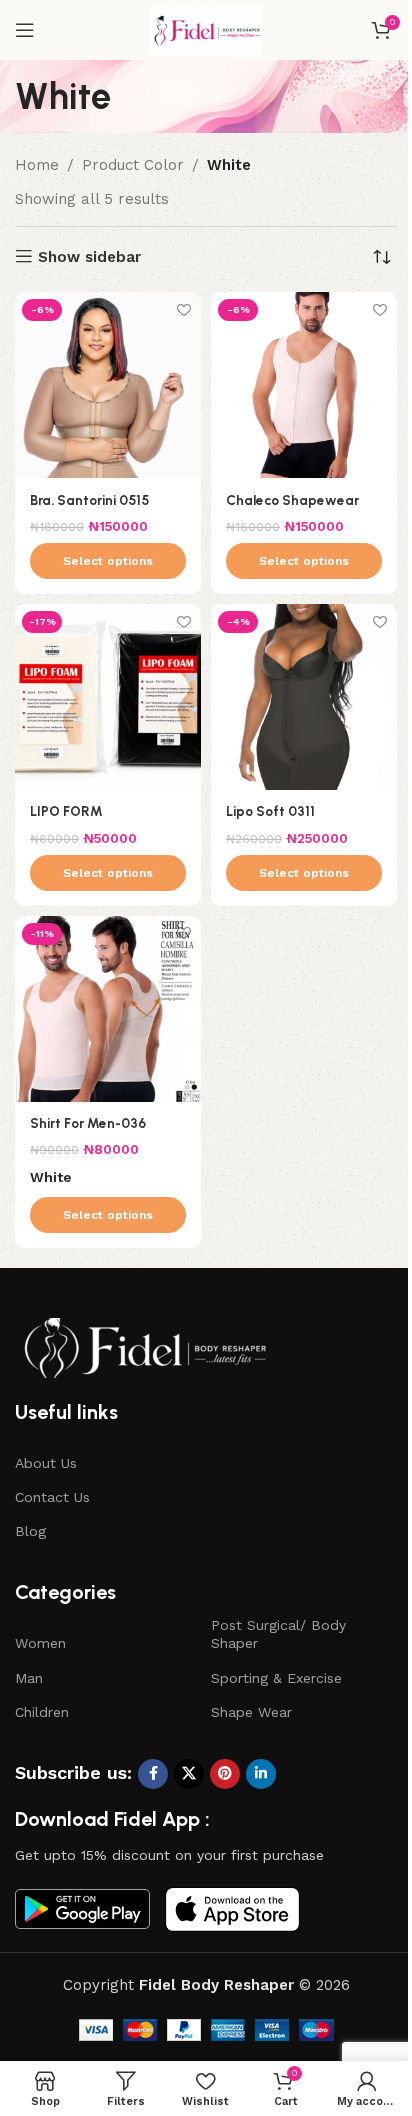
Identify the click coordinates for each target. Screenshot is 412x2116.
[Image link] (145, 1347)
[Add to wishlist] (183, 309)
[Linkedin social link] (261, 1774)
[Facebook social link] (153, 1774)
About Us (46, 1463)
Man (29, 1678)
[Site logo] (206, 29)
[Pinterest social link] (225, 1774)
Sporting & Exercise (276, 1678)
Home (37, 165)
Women (40, 1643)
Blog (30, 1531)
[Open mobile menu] (25, 30)
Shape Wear (251, 1712)
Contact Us (52, 1497)
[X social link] (189, 1774)
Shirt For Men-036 (88, 1123)
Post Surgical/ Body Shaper (278, 1634)
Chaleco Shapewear (292, 500)
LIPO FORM (66, 811)
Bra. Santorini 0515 (89, 500)
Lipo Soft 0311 (270, 811)
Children (42, 1712)
